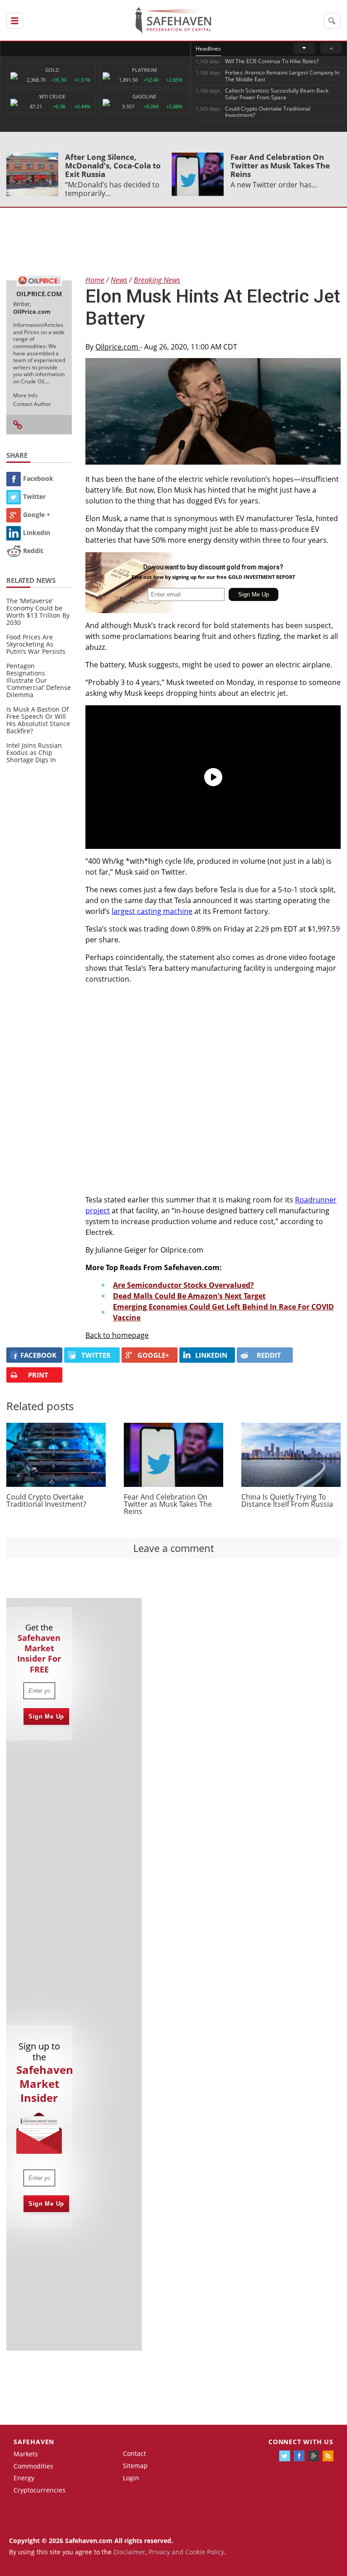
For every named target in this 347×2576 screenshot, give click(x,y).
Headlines (208, 49)
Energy (24, 2478)
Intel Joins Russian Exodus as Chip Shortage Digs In (34, 752)
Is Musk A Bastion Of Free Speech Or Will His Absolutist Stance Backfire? (38, 720)
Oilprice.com (118, 347)
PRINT (38, 1375)
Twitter (34, 496)
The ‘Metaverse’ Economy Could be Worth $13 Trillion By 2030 (38, 612)
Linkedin (37, 533)
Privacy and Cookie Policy (186, 2552)
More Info (25, 395)
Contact (134, 2453)
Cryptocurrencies (40, 2490)
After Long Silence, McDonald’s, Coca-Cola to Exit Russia (113, 165)
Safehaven (34, 2442)
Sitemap (135, 2466)
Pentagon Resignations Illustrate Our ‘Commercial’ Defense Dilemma (39, 680)
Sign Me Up (46, 1717)
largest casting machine (152, 911)
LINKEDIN (211, 1355)
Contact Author (32, 404)
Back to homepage (117, 1335)
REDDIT (269, 1355)
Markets (26, 2454)
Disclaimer (129, 2552)
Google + (37, 515)
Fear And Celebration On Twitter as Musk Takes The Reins (280, 165)
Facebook (38, 478)
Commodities (33, 2466)
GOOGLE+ (153, 1355)
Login (131, 2478)
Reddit (33, 551)
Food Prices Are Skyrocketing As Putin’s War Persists (36, 644)
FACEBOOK (38, 1355)
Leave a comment (174, 1548)
